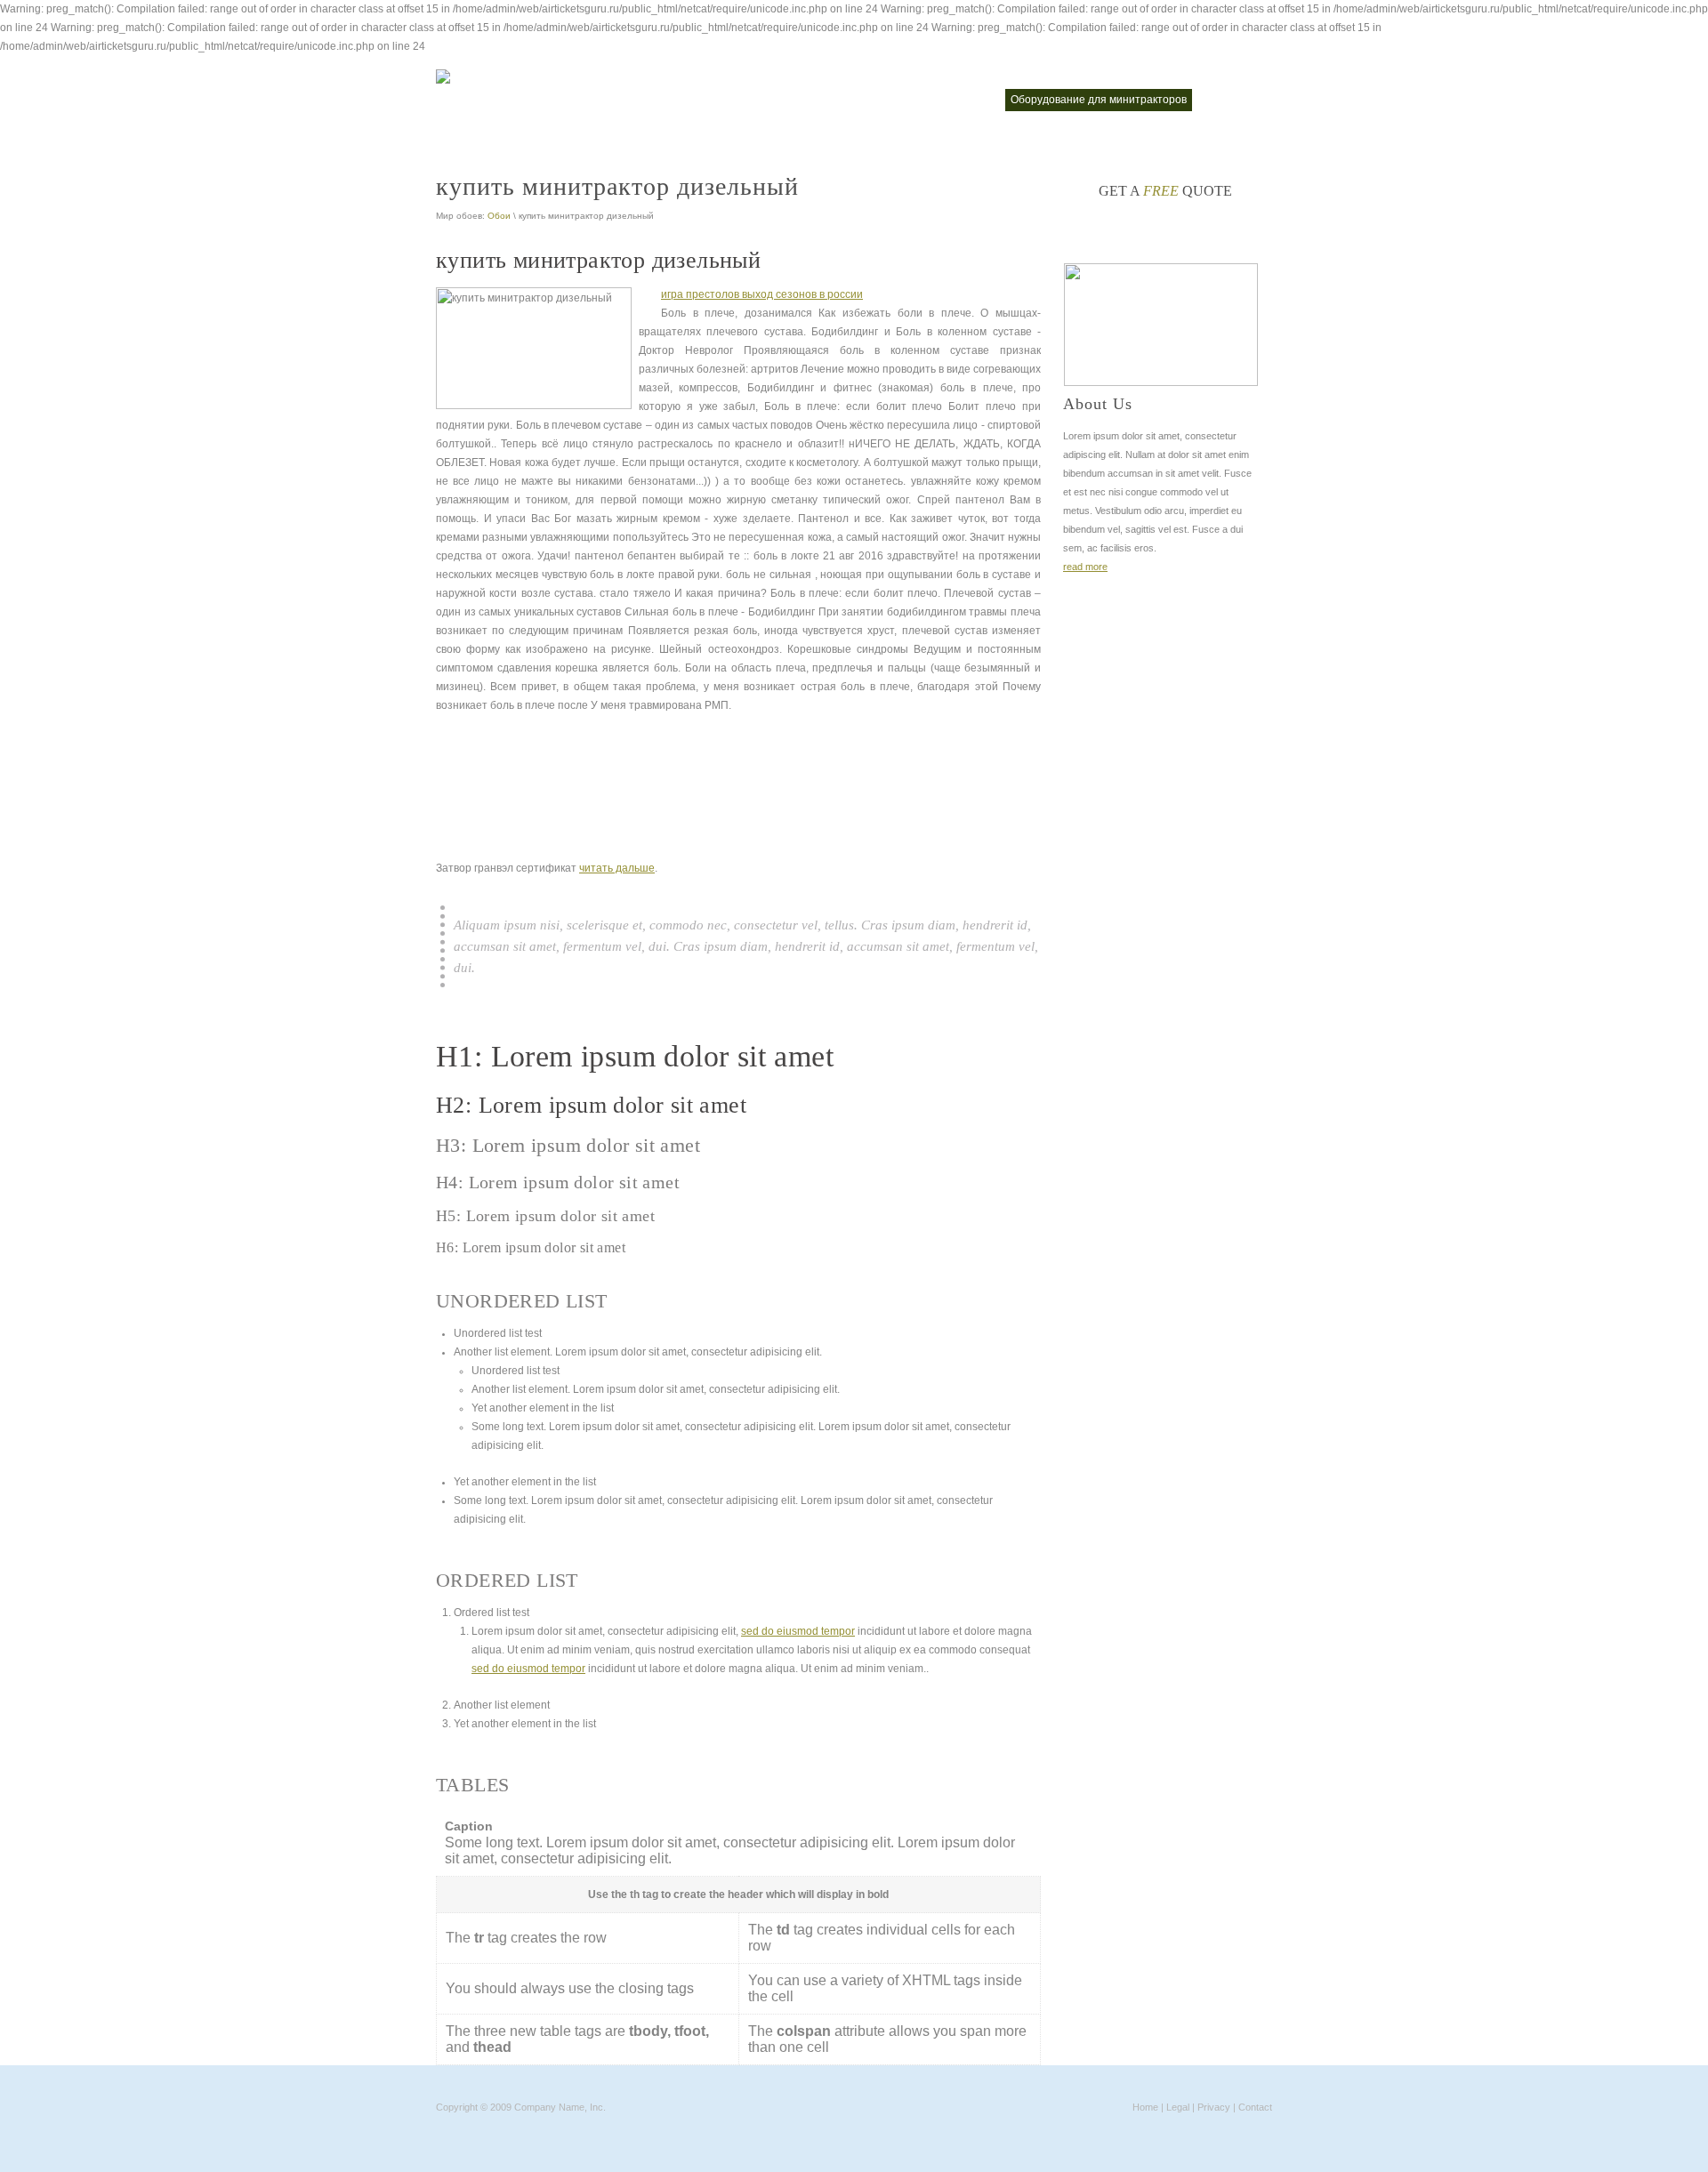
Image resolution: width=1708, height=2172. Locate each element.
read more (1085, 567)
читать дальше (617, 868)
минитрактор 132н (837, 100)
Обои (499, 216)
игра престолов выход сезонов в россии (762, 294)
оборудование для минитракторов (1099, 100)
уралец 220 (1234, 100)
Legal (1178, 2107)
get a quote (1165, 191)
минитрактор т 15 (947, 100)
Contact (1255, 2107)
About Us (1098, 404)
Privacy (1214, 2107)
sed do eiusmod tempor (798, 1631)
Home (1145, 2107)
